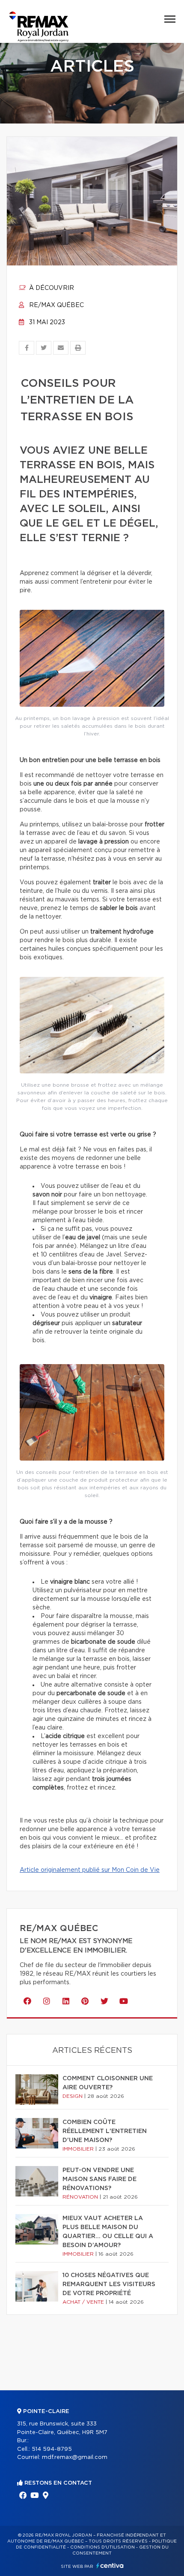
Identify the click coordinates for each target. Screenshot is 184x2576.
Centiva (110, 2565)
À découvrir (51, 288)
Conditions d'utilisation (102, 2547)
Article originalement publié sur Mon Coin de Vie (90, 1870)
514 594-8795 (52, 2449)
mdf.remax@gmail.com (75, 2457)
